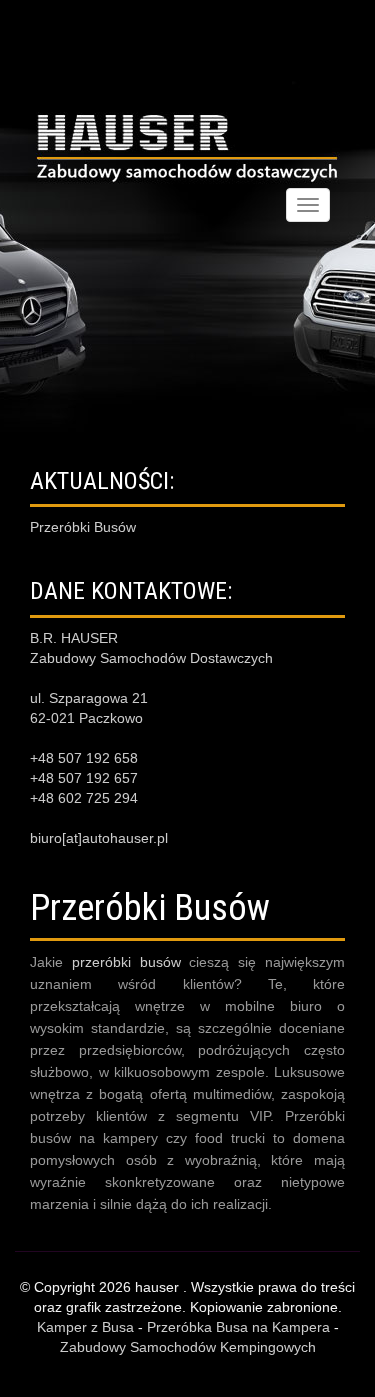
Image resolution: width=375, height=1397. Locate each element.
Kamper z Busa (85, 1327)
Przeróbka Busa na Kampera (238, 1327)
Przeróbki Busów (83, 527)
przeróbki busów (126, 962)
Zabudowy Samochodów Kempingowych (188, 1347)
